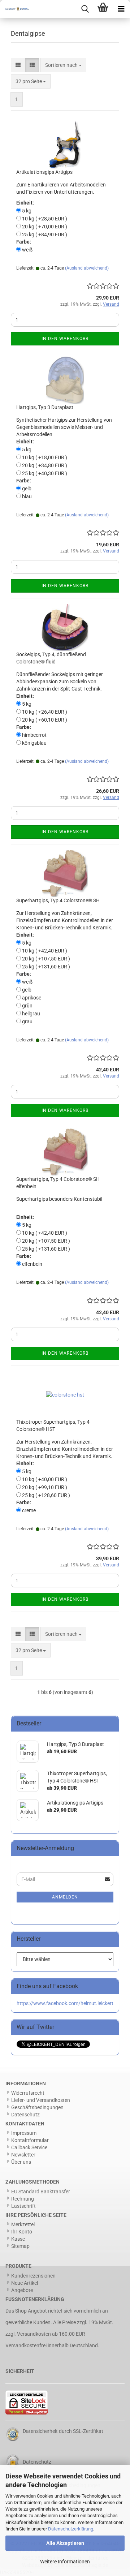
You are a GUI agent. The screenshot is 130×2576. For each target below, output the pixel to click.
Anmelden (65, 1897)
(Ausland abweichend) (87, 268)
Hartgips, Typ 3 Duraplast (45, 407)
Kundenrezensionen (33, 2276)
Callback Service (29, 2147)
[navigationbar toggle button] (121, 9)
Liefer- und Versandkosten (41, 2100)
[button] (18, 65)
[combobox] (63, 65)
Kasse (18, 2239)
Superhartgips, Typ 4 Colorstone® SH (58, 900)
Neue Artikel (25, 2283)
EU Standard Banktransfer (41, 2192)
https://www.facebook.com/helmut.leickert (65, 2003)
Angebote (22, 2290)
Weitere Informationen (65, 2562)
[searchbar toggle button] (85, 9)
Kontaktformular (30, 2140)
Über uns (21, 2162)
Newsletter (23, 2155)
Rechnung (23, 2199)
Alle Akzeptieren (65, 2543)
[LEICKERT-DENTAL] (14, 9)
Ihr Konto (22, 2232)
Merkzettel (23, 2224)
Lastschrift (23, 2206)
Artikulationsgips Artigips (44, 172)
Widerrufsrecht (28, 2093)
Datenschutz (25, 2115)
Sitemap (20, 2246)
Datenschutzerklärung (71, 2529)
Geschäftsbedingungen (37, 2107)
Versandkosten (34, 2334)
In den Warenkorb (65, 339)
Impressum (24, 2133)
